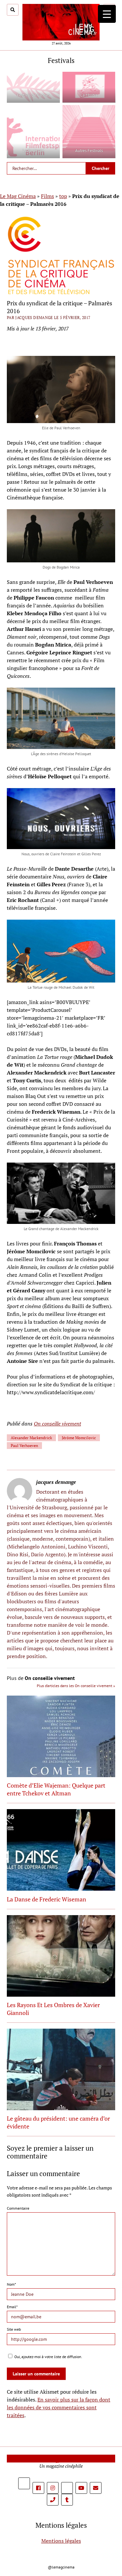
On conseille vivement (57, 1424)
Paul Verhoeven (24, 1446)
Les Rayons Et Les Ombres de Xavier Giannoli (53, 2009)
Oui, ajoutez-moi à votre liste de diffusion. (48, 2357)
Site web (14, 2329)
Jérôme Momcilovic (79, 1438)
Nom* (11, 2284)
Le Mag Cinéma (18, 196)
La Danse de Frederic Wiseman (47, 1899)
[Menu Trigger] (107, 14)
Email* (12, 2307)
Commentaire (18, 2208)
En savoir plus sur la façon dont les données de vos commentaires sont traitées (59, 2407)
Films (47, 196)
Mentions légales (61, 2541)
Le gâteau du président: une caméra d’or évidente (58, 2122)
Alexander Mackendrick (31, 1438)
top (63, 196)
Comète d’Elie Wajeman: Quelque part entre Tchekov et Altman (56, 1789)
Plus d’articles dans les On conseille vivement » (76, 1686)
